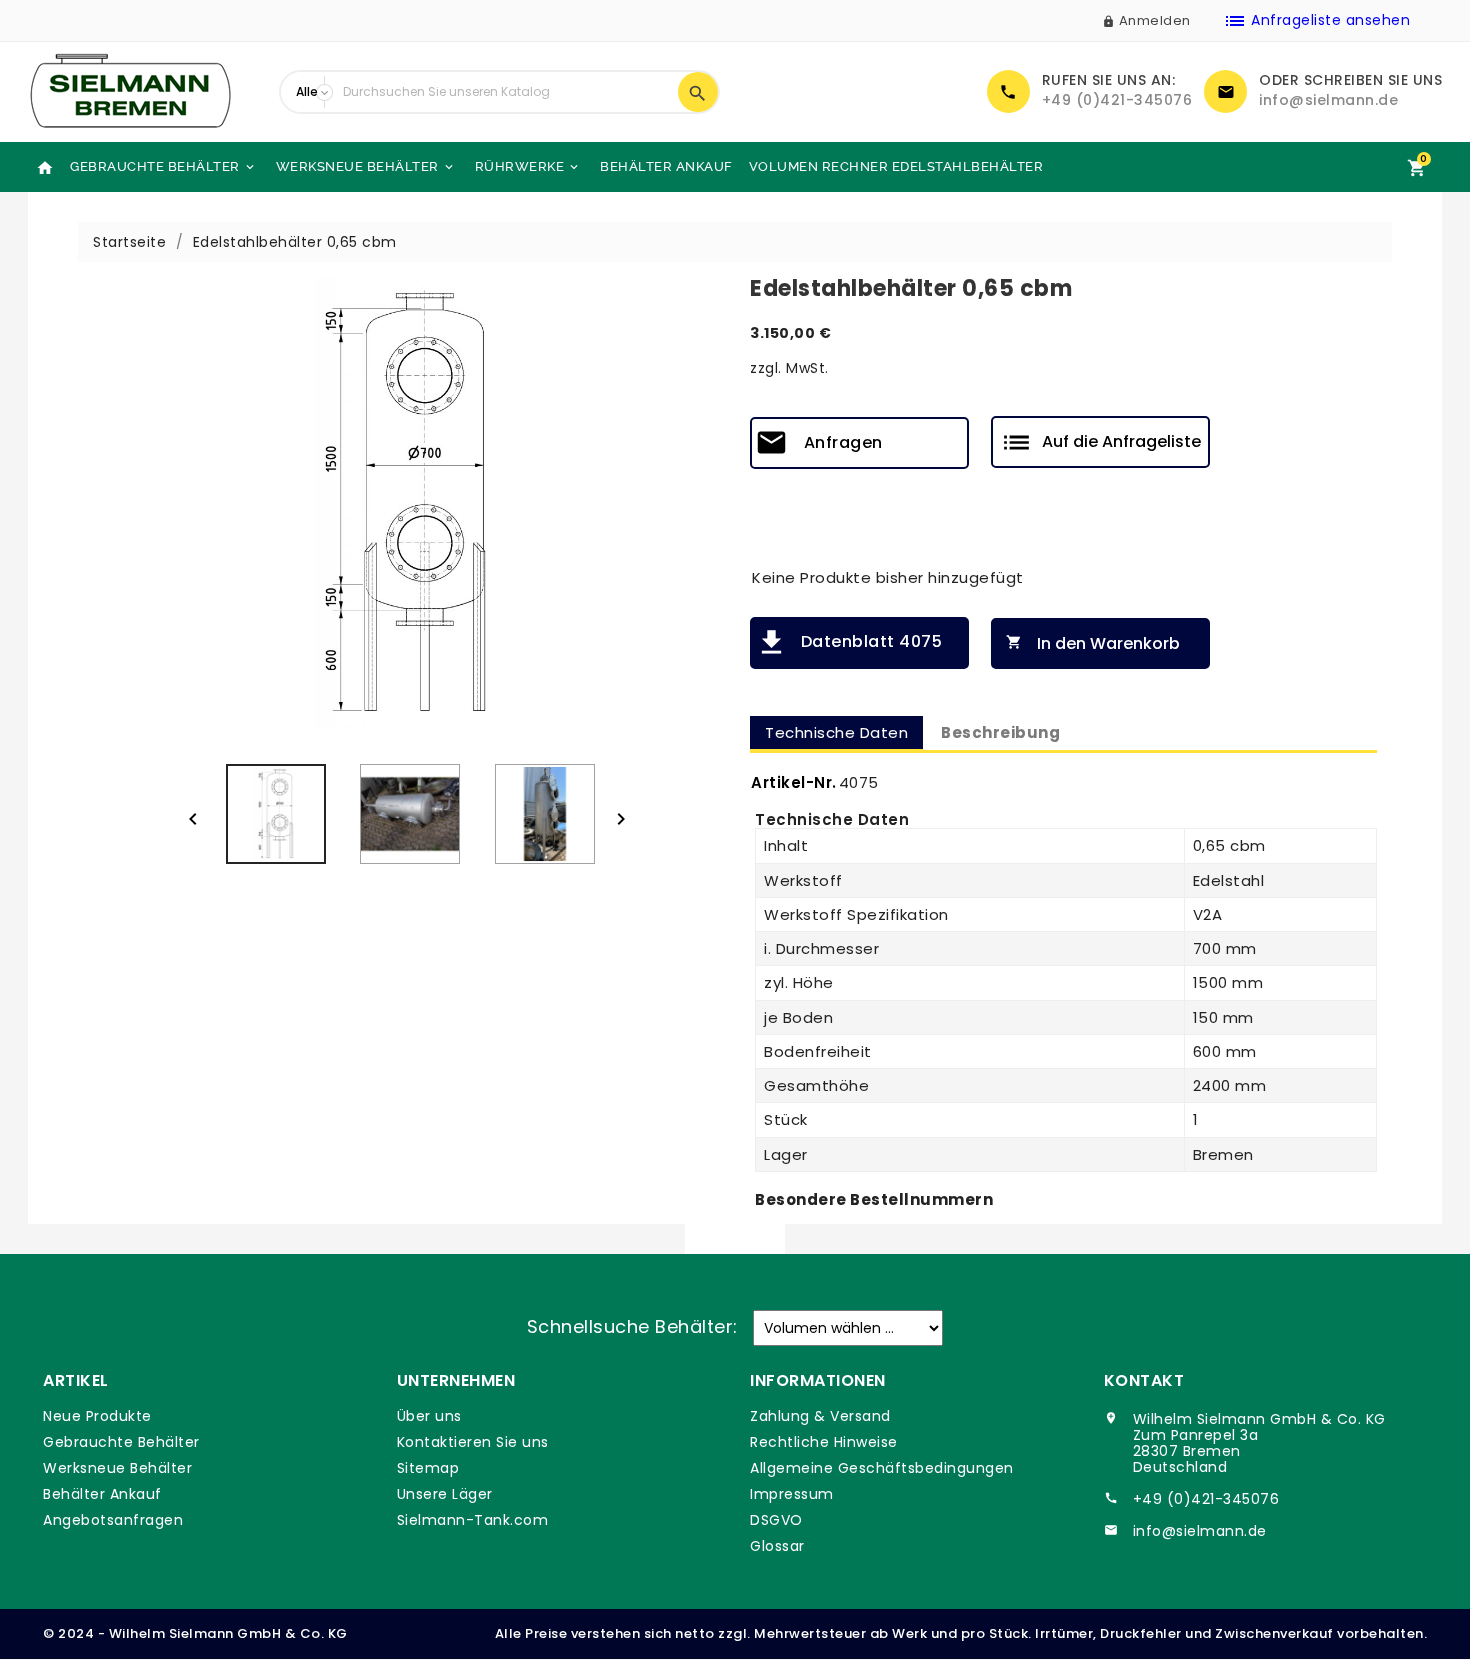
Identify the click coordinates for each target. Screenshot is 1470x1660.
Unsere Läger (445, 1494)
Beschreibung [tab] (1000, 732)
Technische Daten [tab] (836, 732)
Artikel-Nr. (794, 782)
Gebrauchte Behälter (163, 166)
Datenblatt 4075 (871, 641)
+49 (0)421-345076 (1117, 100)
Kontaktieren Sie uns (473, 1442)
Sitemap (428, 1468)
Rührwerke (528, 166)
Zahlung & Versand (820, 1416)
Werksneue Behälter (366, 166)
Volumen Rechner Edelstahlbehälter (896, 166)
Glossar (777, 1546)
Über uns (429, 1416)
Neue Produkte (97, 1416)
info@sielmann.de (1328, 100)
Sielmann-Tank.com (473, 1520)
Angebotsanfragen (113, 1520)
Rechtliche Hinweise (824, 1442)
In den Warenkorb (1093, 643)
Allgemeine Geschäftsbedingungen (882, 1468)
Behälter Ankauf (666, 166)
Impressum (792, 1494)
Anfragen (843, 442)
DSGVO (776, 1520)
